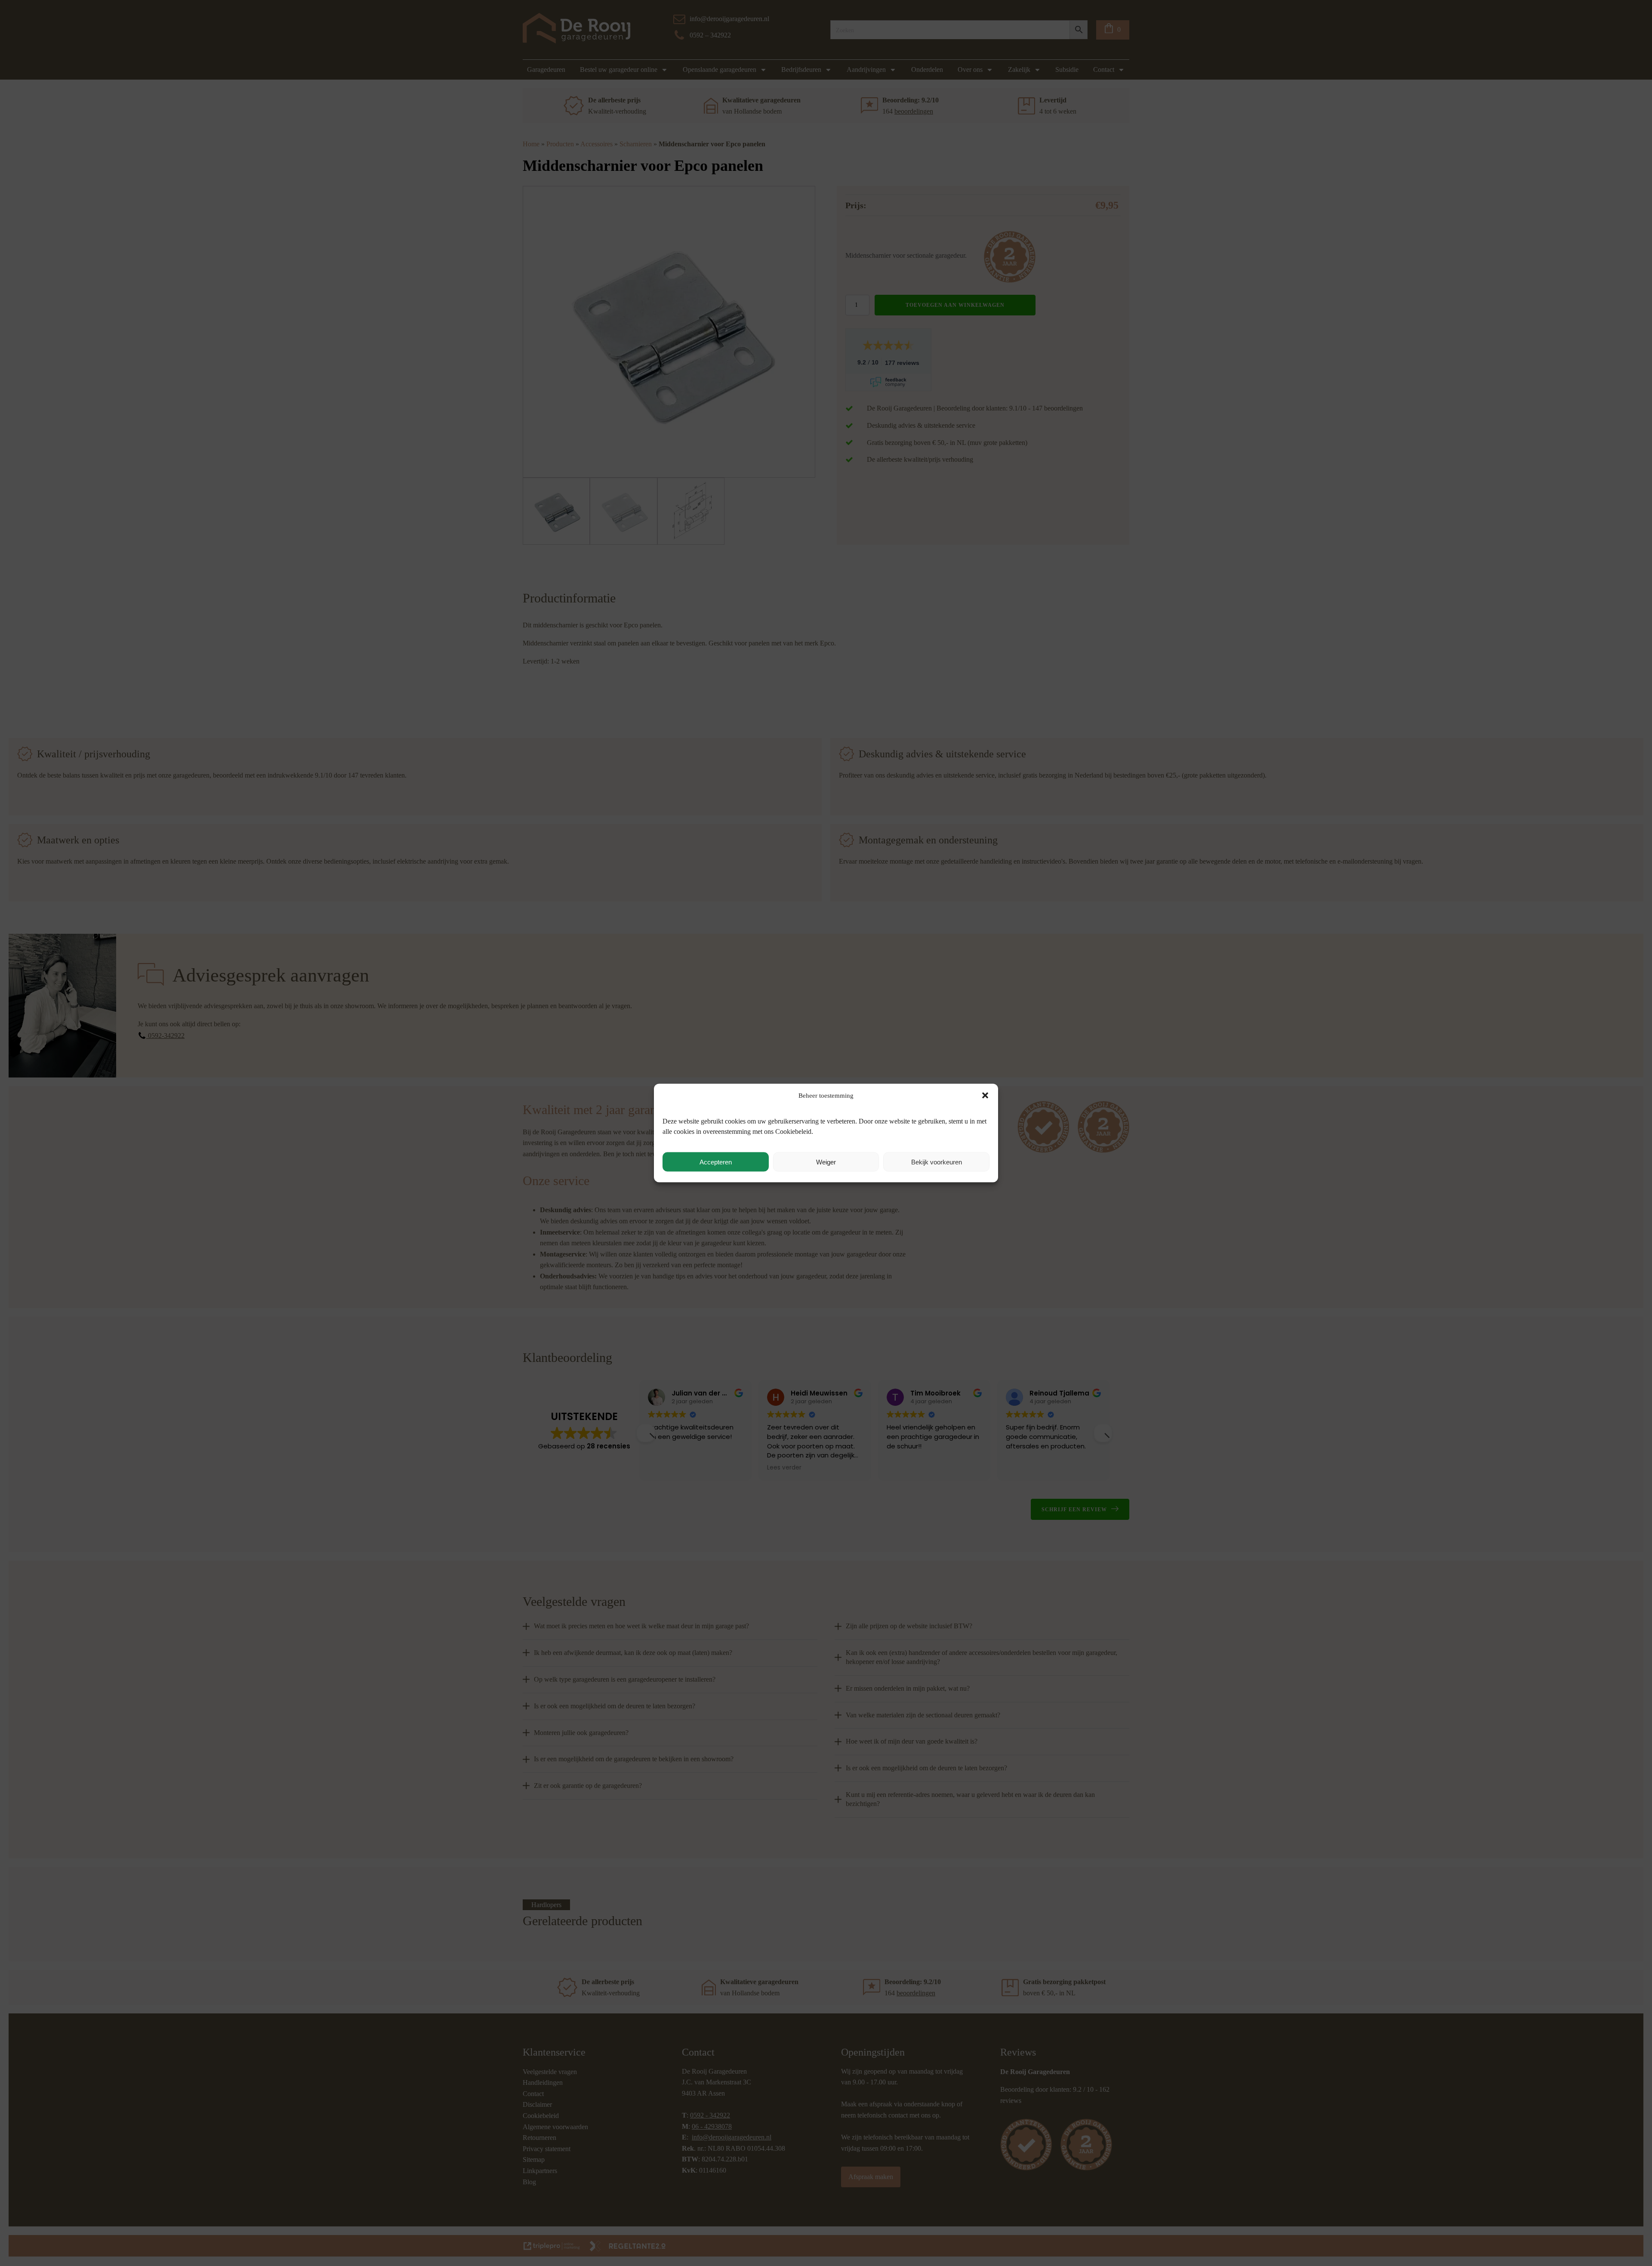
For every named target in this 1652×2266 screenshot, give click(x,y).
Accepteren (716, 1162)
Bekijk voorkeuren (937, 1162)
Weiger (826, 1162)
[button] (985, 1096)
